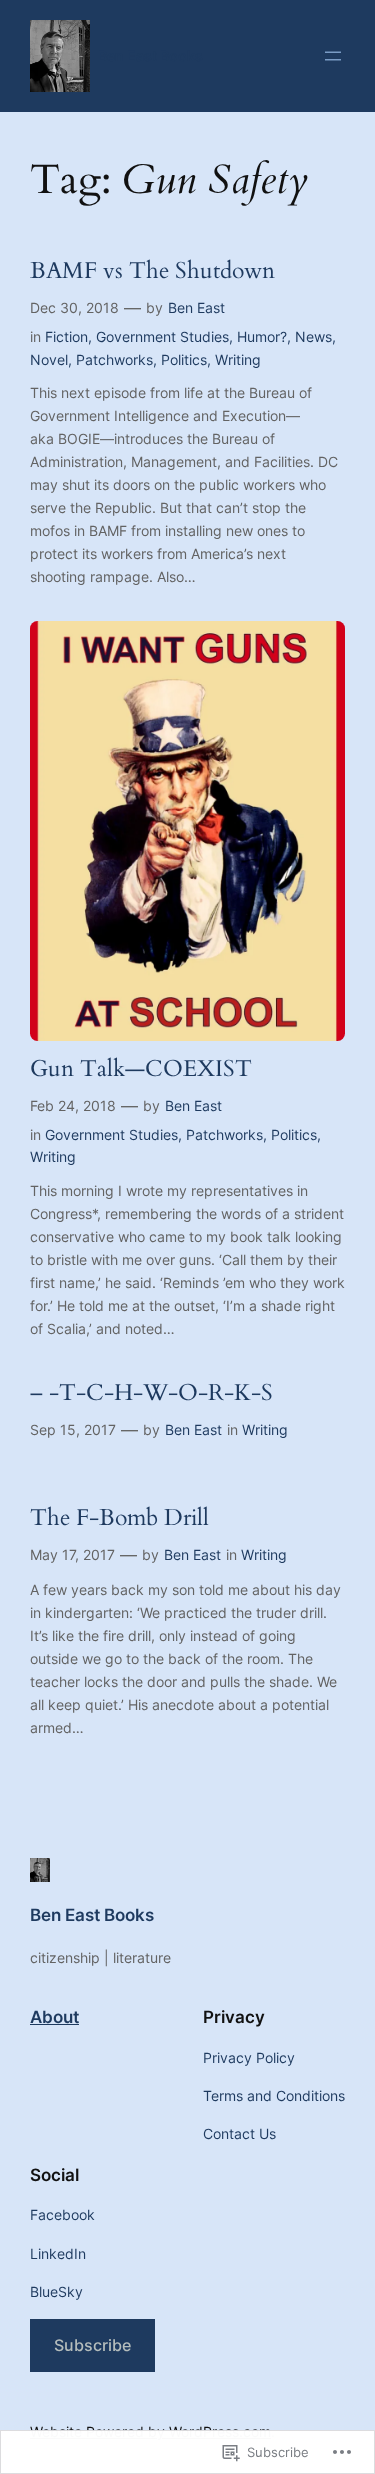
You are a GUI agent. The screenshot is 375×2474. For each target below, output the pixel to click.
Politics (184, 359)
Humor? (262, 336)
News (313, 336)
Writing (238, 359)
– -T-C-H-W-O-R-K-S (151, 1393)
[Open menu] (333, 56)
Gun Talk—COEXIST (141, 1069)
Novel (49, 359)
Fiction (66, 336)
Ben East (196, 307)
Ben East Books (150, 55)
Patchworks (114, 359)
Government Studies (162, 336)
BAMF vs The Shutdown (152, 271)
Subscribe (92, 2345)
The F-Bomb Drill (119, 1518)
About (54, 2017)
